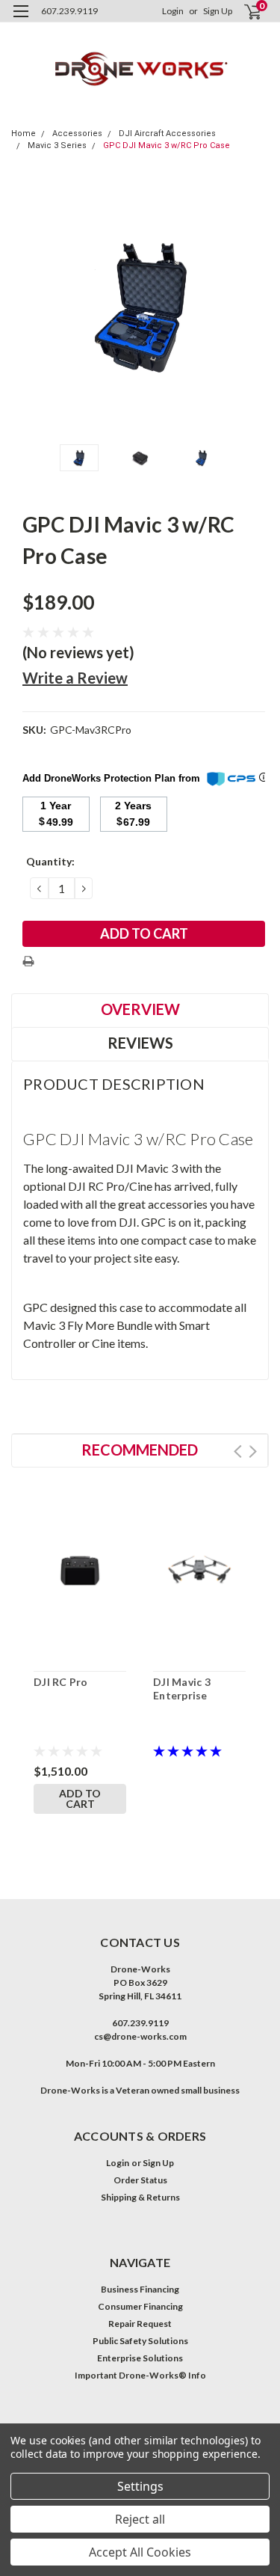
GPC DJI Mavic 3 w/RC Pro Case (167, 145)
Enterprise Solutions (140, 2358)
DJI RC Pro (61, 1682)
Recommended (140, 1450)
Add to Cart (80, 1798)
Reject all (140, 2519)
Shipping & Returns (140, 2197)
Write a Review (75, 678)
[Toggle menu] (21, 21)
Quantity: (50, 861)
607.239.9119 (69, 11)
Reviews (140, 1043)
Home (24, 134)
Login (173, 11)
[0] (244, 12)
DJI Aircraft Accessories (167, 134)
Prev (238, 1451)
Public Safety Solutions (140, 2341)
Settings (140, 2486)
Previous (26, 307)
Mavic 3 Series (57, 145)
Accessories (77, 134)
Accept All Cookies (140, 2552)
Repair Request (140, 2324)
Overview (140, 1009)
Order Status (140, 2180)
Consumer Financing (140, 2306)
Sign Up (218, 11)
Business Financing (140, 2289)
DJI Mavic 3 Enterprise (182, 1689)
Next (254, 307)
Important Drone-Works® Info (140, 2375)
